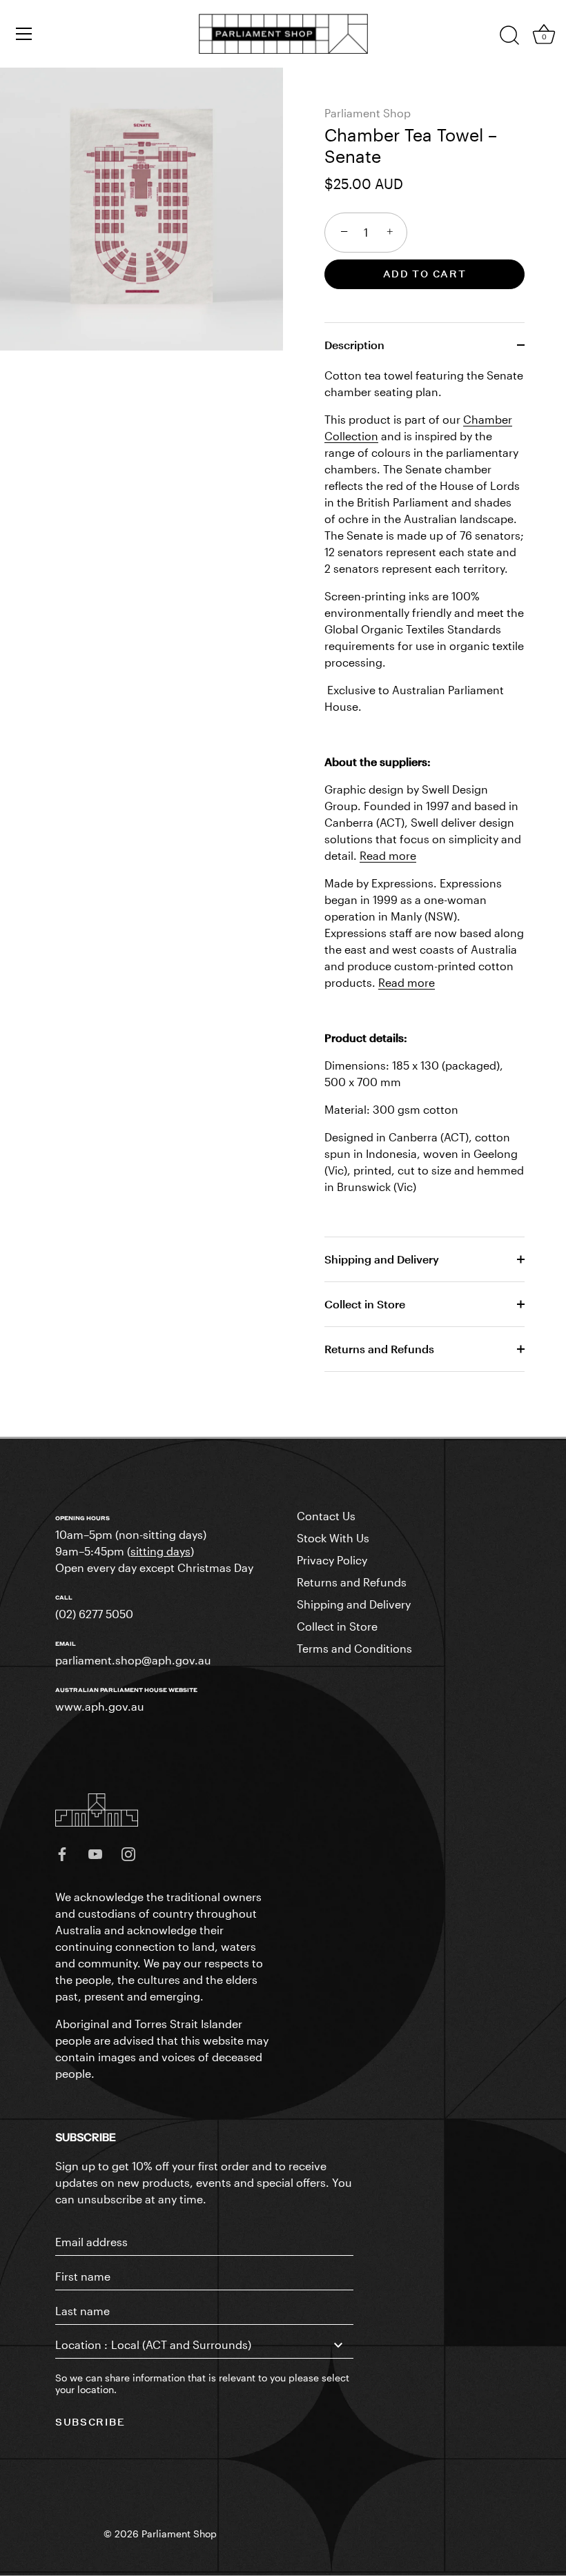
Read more (388, 855)
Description (354, 345)
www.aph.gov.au (100, 1706)
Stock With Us (333, 1538)
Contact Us (326, 1516)
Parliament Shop (368, 113)
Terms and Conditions (354, 1648)
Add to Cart (425, 274)
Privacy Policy (332, 1560)
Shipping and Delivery (382, 1259)
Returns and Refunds (379, 1349)
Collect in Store (365, 1304)
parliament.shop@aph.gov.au (133, 1660)
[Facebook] (62, 1852)
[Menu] (24, 34)
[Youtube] (95, 1852)
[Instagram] (128, 1852)
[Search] (509, 36)
